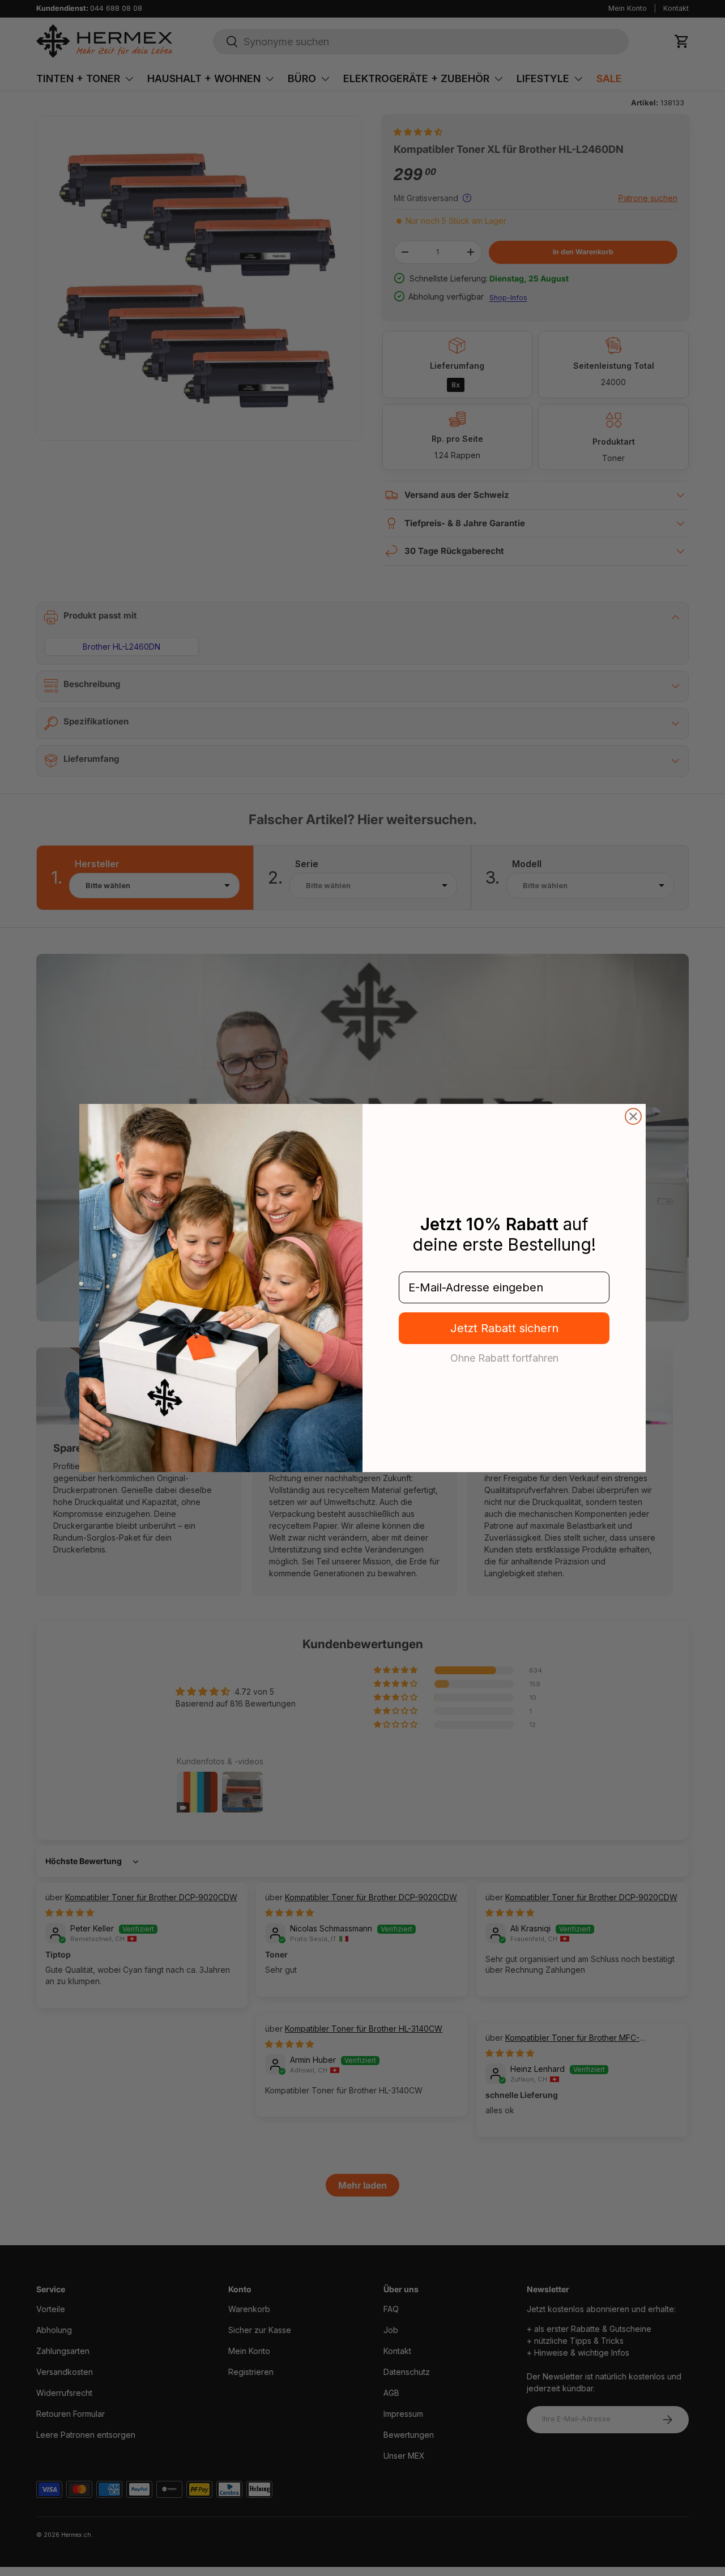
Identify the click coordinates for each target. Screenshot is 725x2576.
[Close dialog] (633, 1116)
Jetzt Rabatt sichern (504, 1328)
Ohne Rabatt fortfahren (504, 1358)
